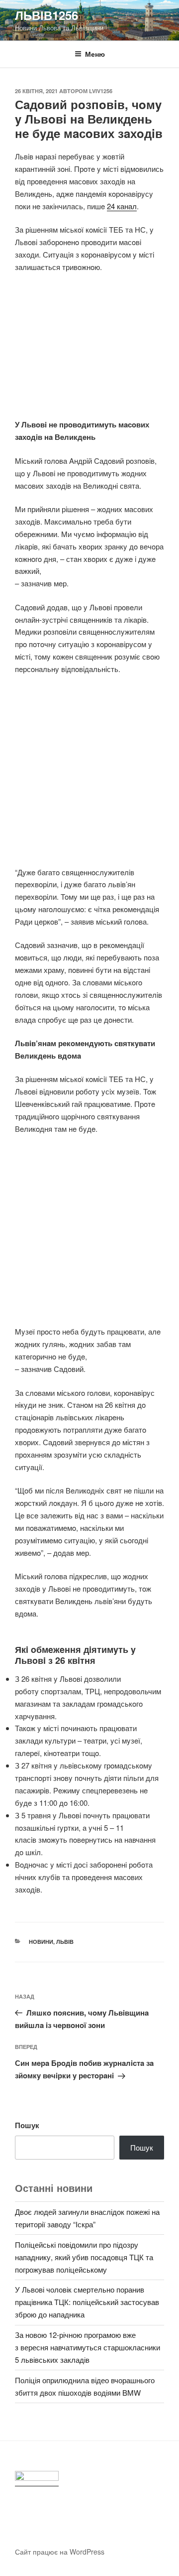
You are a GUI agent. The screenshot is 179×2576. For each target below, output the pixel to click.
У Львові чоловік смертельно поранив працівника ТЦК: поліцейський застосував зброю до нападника (87, 2302)
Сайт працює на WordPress (60, 2552)
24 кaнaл (122, 206)
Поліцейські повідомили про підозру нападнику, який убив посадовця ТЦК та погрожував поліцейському (84, 2257)
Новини (41, 1942)
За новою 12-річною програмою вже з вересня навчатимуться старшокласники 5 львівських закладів (88, 2347)
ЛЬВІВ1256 (46, 15)
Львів (65, 1942)
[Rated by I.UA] (37, 2479)
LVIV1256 (101, 91)
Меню (95, 54)
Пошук (27, 2125)
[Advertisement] (89, 351)
